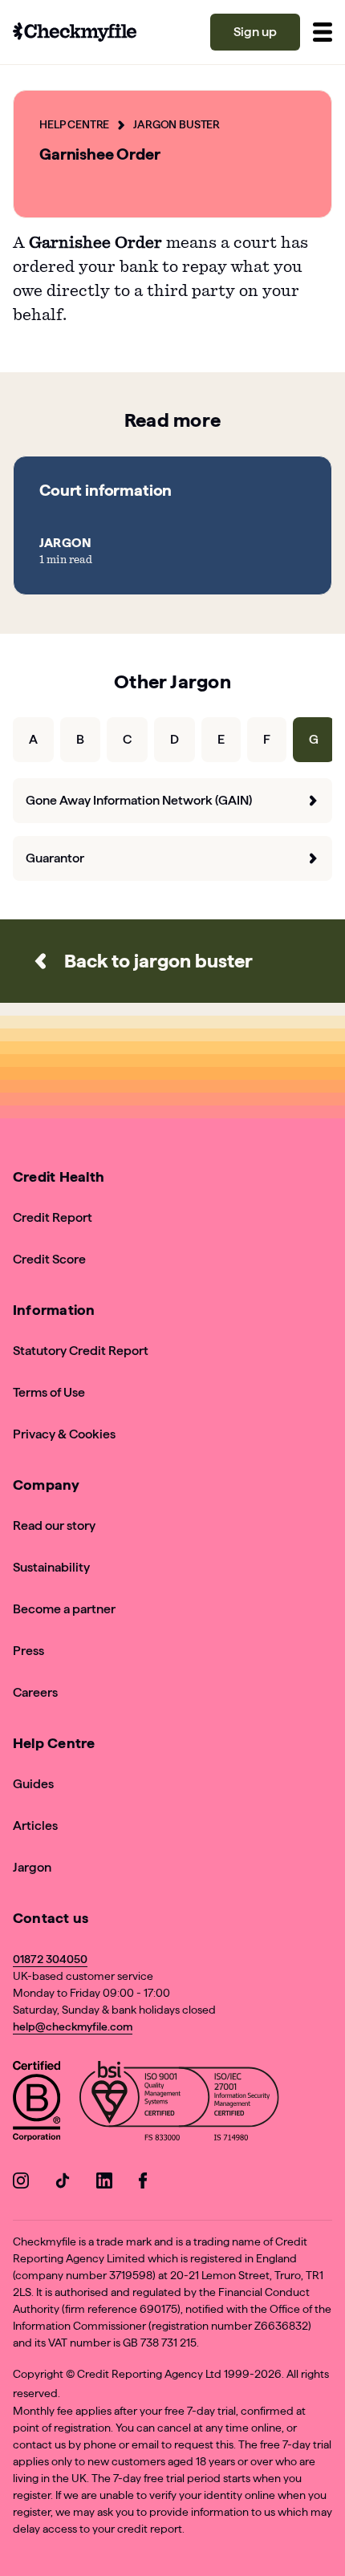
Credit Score (49, 1259)
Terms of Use (49, 1392)
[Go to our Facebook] (146, 2183)
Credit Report (53, 1217)
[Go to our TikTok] (63, 2183)
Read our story (54, 1525)
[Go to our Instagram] (21, 2183)
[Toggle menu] (323, 32)
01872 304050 (50, 1959)
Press (28, 1651)
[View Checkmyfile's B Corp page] (37, 2104)
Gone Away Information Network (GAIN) (139, 800)
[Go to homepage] (75, 32)
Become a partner (64, 1609)
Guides (33, 1784)
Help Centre (74, 124)
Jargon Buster (177, 124)
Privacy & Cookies (64, 1434)
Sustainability (51, 1567)
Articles (35, 1826)
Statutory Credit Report (81, 1351)
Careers (35, 1692)
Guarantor (55, 858)
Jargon (32, 1867)
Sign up (255, 32)
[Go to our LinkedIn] (104, 2183)
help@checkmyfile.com (73, 2026)
